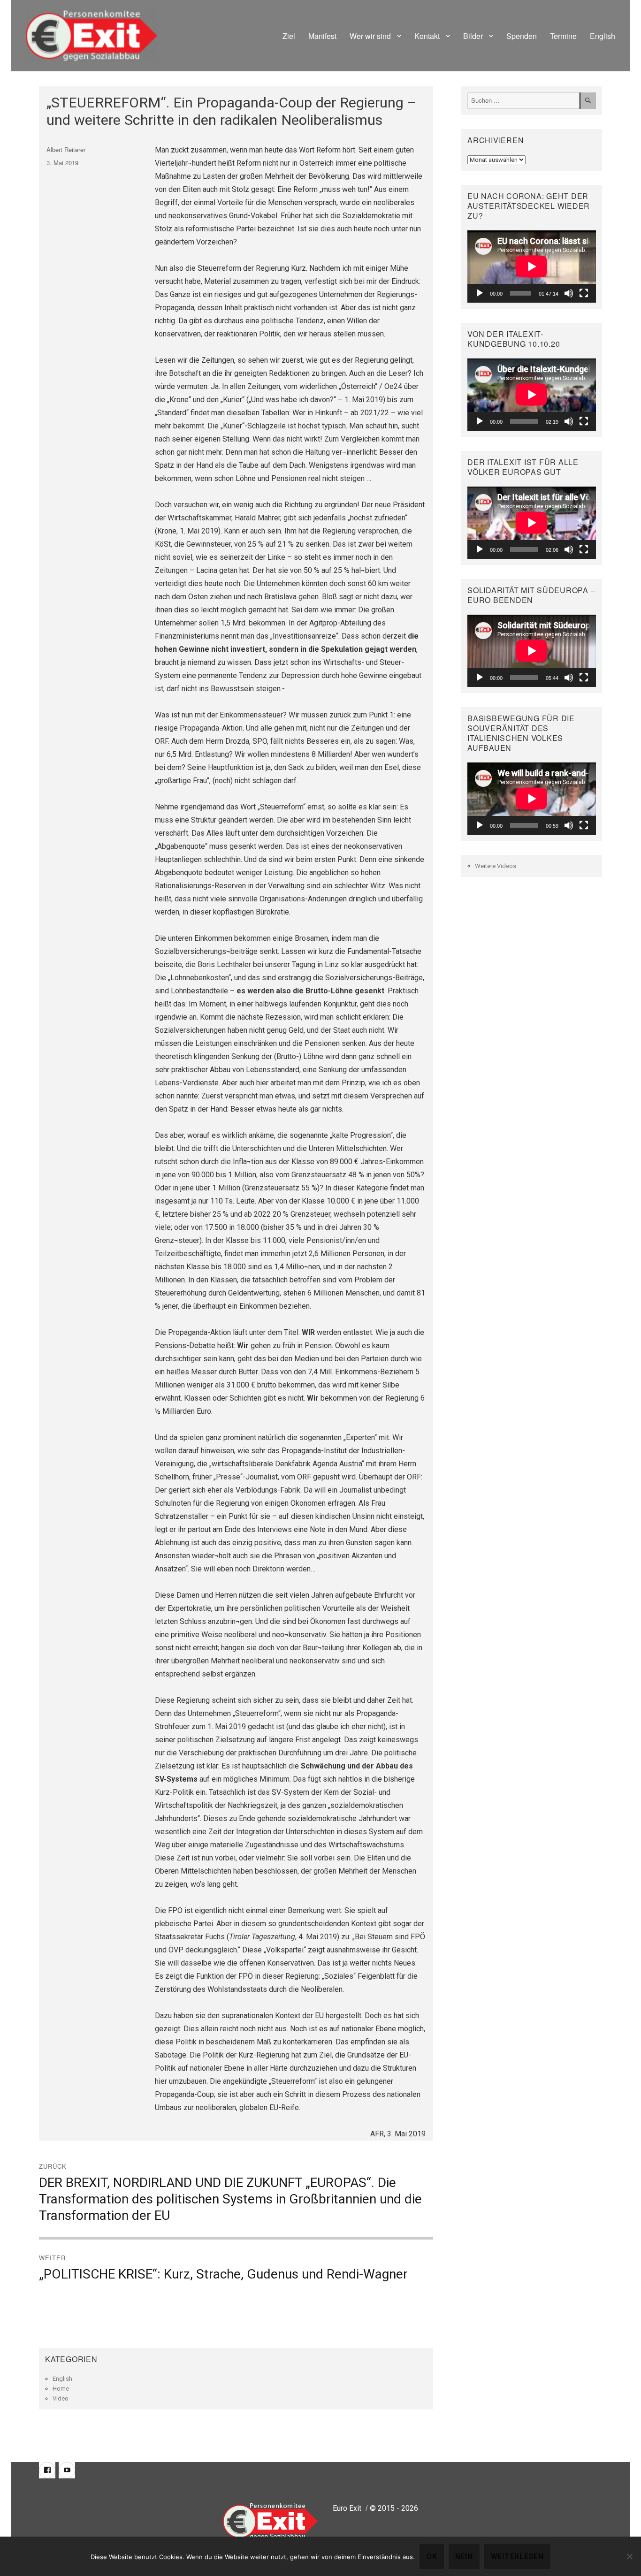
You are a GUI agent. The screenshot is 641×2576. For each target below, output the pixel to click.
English (603, 36)
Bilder (473, 36)
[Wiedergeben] (480, 293)
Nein (464, 2557)
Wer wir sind (370, 36)
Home (61, 2389)
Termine (563, 36)
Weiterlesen (517, 2557)
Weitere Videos (496, 866)
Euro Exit (347, 2508)
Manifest (322, 36)
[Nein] (629, 2556)
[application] (532, 267)
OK (432, 2557)
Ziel (289, 36)
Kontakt (427, 36)
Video (61, 2398)
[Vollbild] (584, 293)
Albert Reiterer (66, 149)
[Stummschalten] (569, 293)
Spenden (522, 36)
